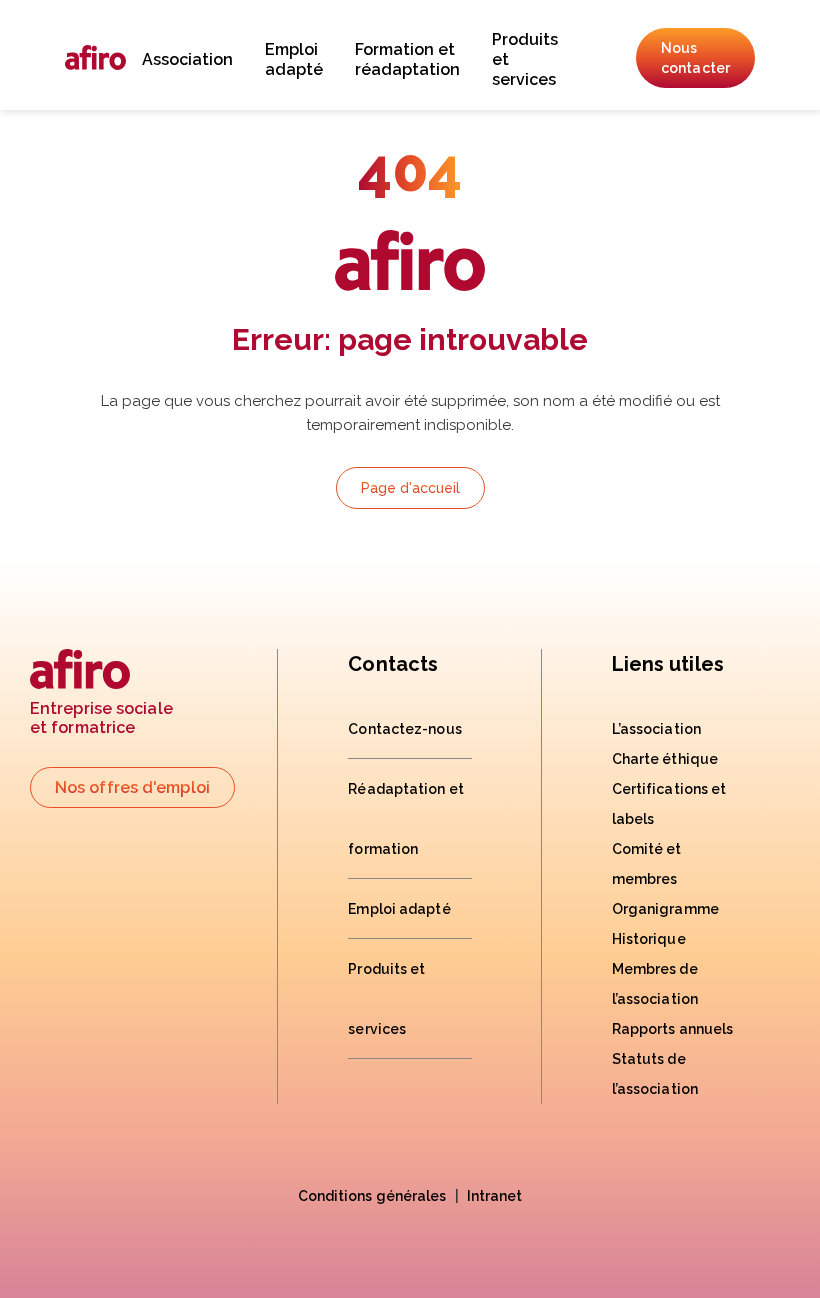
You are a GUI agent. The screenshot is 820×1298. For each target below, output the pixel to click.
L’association (656, 729)
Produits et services (525, 59)
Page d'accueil (410, 488)
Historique (649, 939)
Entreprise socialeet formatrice (101, 718)
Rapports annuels (673, 1029)
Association (187, 59)
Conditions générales (372, 1196)
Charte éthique (665, 759)
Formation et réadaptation (407, 59)
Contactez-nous (404, 729)
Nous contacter (695, 58)
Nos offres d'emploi (132, 787)
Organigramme (665, 909)
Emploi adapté (294, 59)
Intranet (495, 1196)
